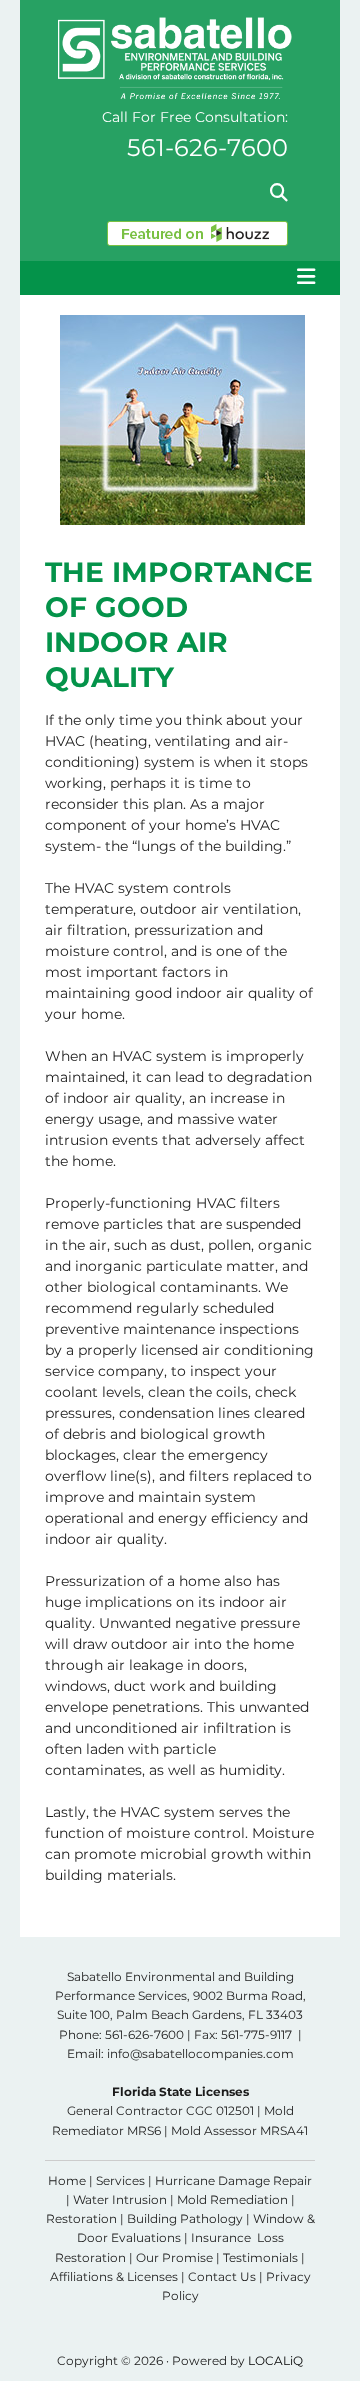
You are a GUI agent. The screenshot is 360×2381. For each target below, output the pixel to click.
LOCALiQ (275, 2360)
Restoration (81, 2218)
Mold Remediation (232, 2199)
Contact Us (222, 2276)
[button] (180, 278)
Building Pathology (185, 2218)
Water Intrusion (120, 2199)
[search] (279, 192)
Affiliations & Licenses (114, 2276)
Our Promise (174, 2257)
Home (67, 2180)
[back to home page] (172, 58)
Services (120, 2180)
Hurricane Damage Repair (233, 2180)
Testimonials (260, 2257)
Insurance (221, 2237)
